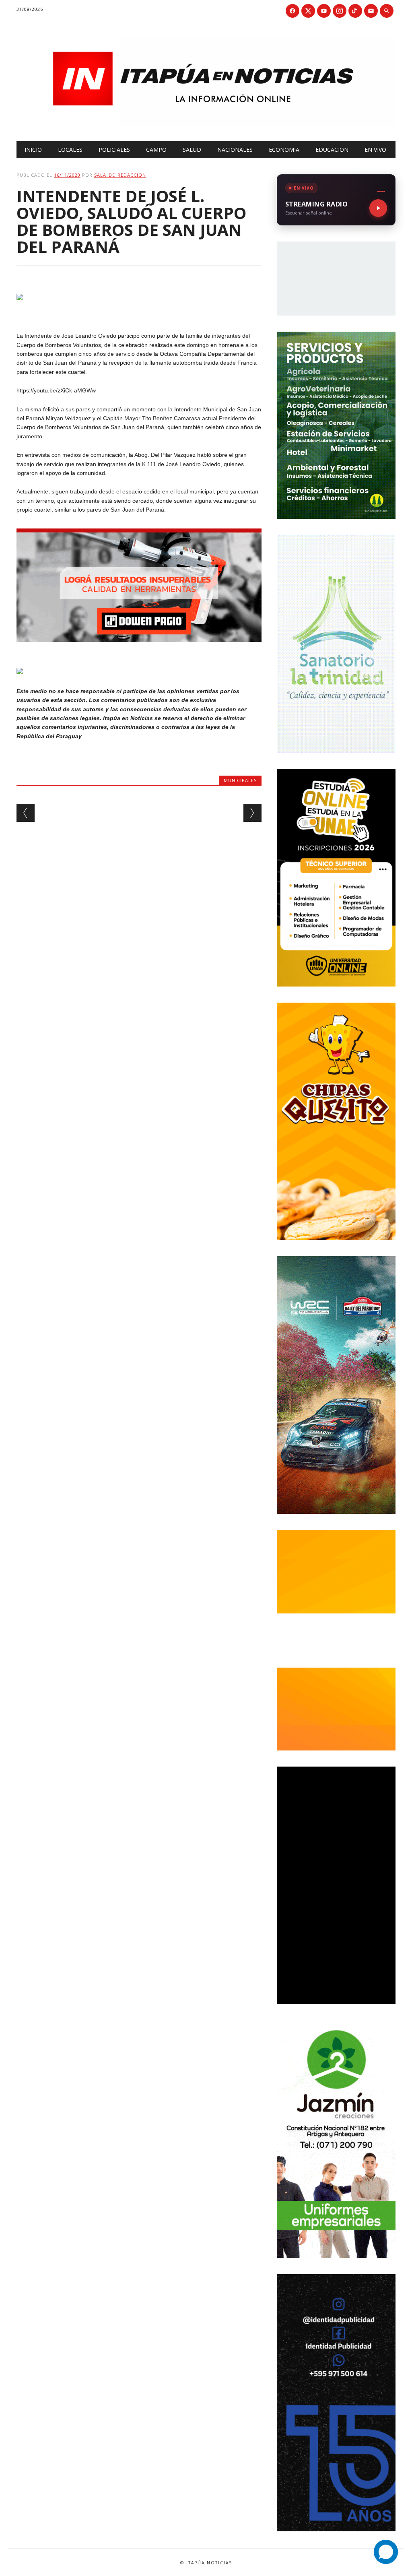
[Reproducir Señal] (378, 208)
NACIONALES (235, 150)
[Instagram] (340, 11)
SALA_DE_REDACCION (120, 175)
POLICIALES (114, 150)
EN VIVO (375, 150)
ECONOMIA (284, 150)
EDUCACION (332, 150)
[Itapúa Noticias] (206, 124)
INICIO (33, 150)
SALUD (192, 150)
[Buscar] (387, 11)
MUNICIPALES (240, 780)
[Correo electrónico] (371, 11)
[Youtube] (324, 11)
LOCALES (70, 150)
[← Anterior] (26, 813)
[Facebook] (293, 11)
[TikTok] (355, 11)
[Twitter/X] (308, 11)
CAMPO (156, 150)
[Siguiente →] (252, 813)
